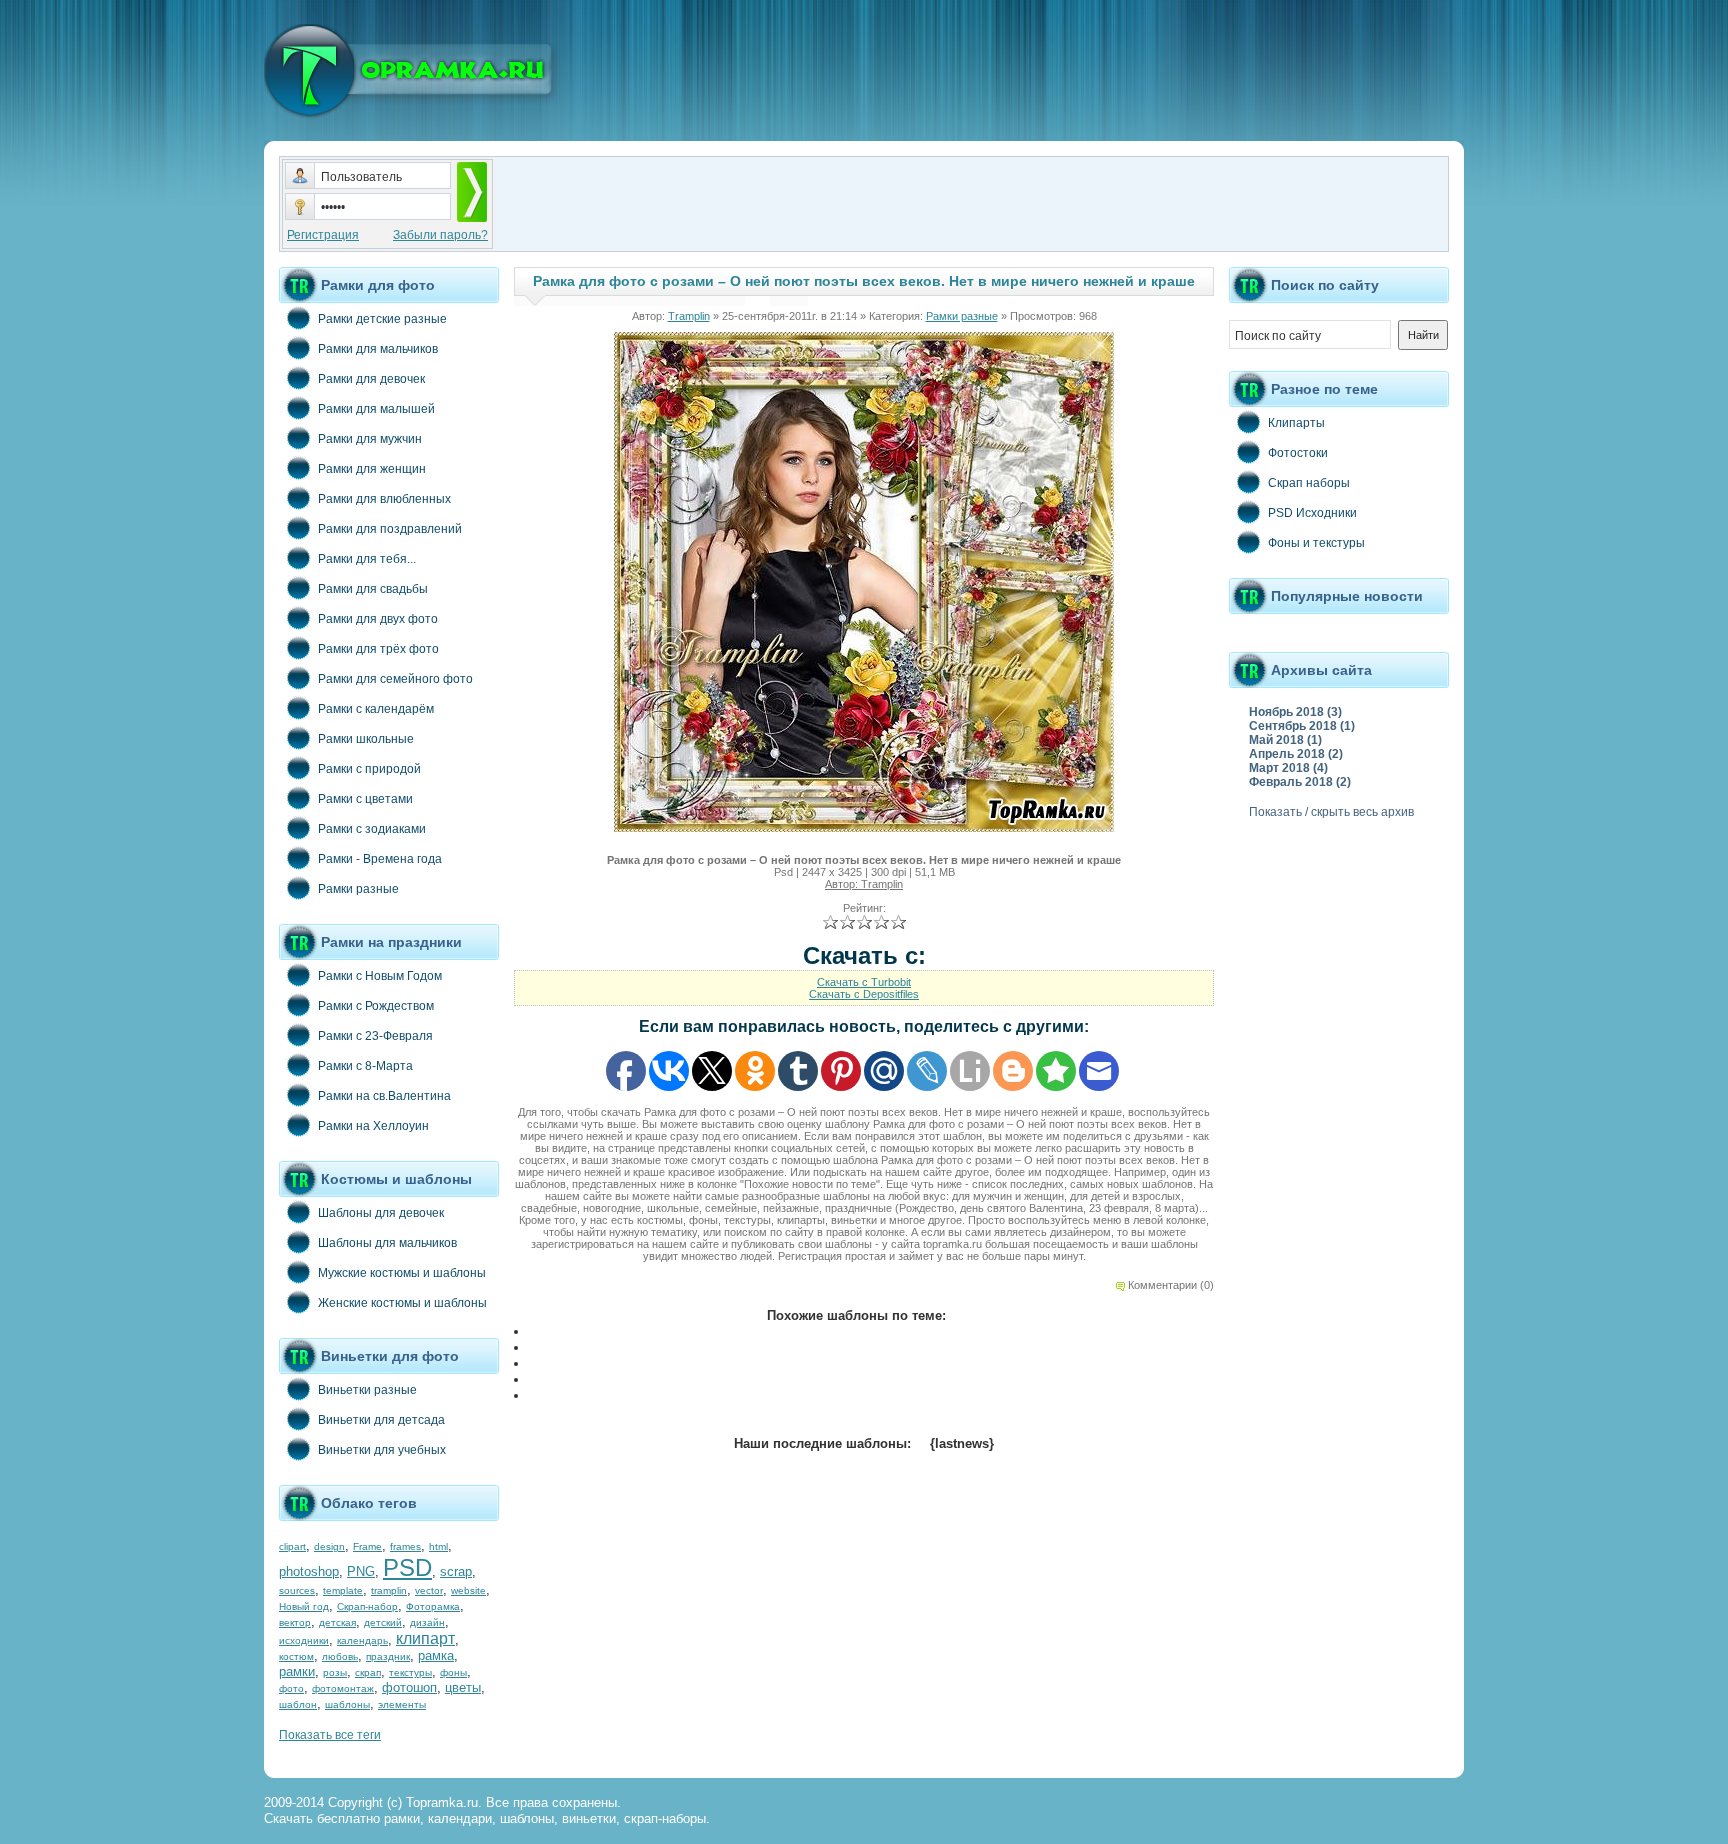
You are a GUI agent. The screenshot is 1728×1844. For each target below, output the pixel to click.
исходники (304, 1640)
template (343, 1590)
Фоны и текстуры (1316, 543)
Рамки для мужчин (370, 439)
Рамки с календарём (376, 709)
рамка (436, 1655)
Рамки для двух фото (378, 619)
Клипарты (1296, 423)
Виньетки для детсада (381, 1420)
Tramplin (689, 316)
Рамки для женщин (372, 469)
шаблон (298, 1704)
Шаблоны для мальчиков (387, 1243)
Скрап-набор (367, 1606)
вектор (295, 1622)
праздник (388, 1656)
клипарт (425, 1638)
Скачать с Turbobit (864, 982)
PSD (407, 1567)
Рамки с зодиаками (372, 829)
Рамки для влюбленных (384, 499)
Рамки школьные (366, 739)
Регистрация (323, 235)
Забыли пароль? (440, 235)
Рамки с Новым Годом (380, 976)
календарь (362, 1640)
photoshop (309, 1571)
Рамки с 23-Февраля (375, 1036)
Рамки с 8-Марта (365, 1066)
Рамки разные (358, 889)
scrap (456, 1571)
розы (335, 1672)
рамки (297, 1671)
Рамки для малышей (376, 409)
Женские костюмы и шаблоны (402, 1303)
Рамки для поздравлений (390, 529)
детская (337, 1622)
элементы (402, 1704)
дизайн (427, 1622)
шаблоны (347, 1704)
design (329, 1546)
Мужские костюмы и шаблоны (402, 1273)
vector (429, 1590)
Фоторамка (433, 1606)
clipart (292, 1546)
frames (405, 1546)
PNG (361, 1571)
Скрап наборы (1309, 483)
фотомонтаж (343, 1688)
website (468, 1590)
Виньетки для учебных (382, 1450)
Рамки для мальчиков (378, 349)
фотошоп (409, 1687)
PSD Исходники (1312, 513)
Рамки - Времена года (380, 859)
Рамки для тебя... (367, 559)
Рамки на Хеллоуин (373, 1126)
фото (291, 1688)
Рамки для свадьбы (373, 589)
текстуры (410, 1672)
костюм (296, 1656)
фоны (453, 1672)
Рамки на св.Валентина (384, 1096)
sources (297, 1590)
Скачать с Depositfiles (864, 994)
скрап (368, 1672)
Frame (367, 1546)
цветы (463, 1687)
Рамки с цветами (365, 799)
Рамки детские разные (382, 319)
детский (383, 1622)
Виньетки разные (367, 1390)
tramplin (389, 1590)
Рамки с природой (369, 769)
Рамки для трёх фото (378, 649)
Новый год (304, 1606)
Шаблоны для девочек (381, 1213)
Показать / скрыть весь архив (1331, 812)
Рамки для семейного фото (395, 679)
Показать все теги (330, 1735)
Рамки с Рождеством (376, 1006)
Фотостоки (1298, 453)
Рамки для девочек (371, 379)
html (438, 1546)
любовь (340, 1656)
